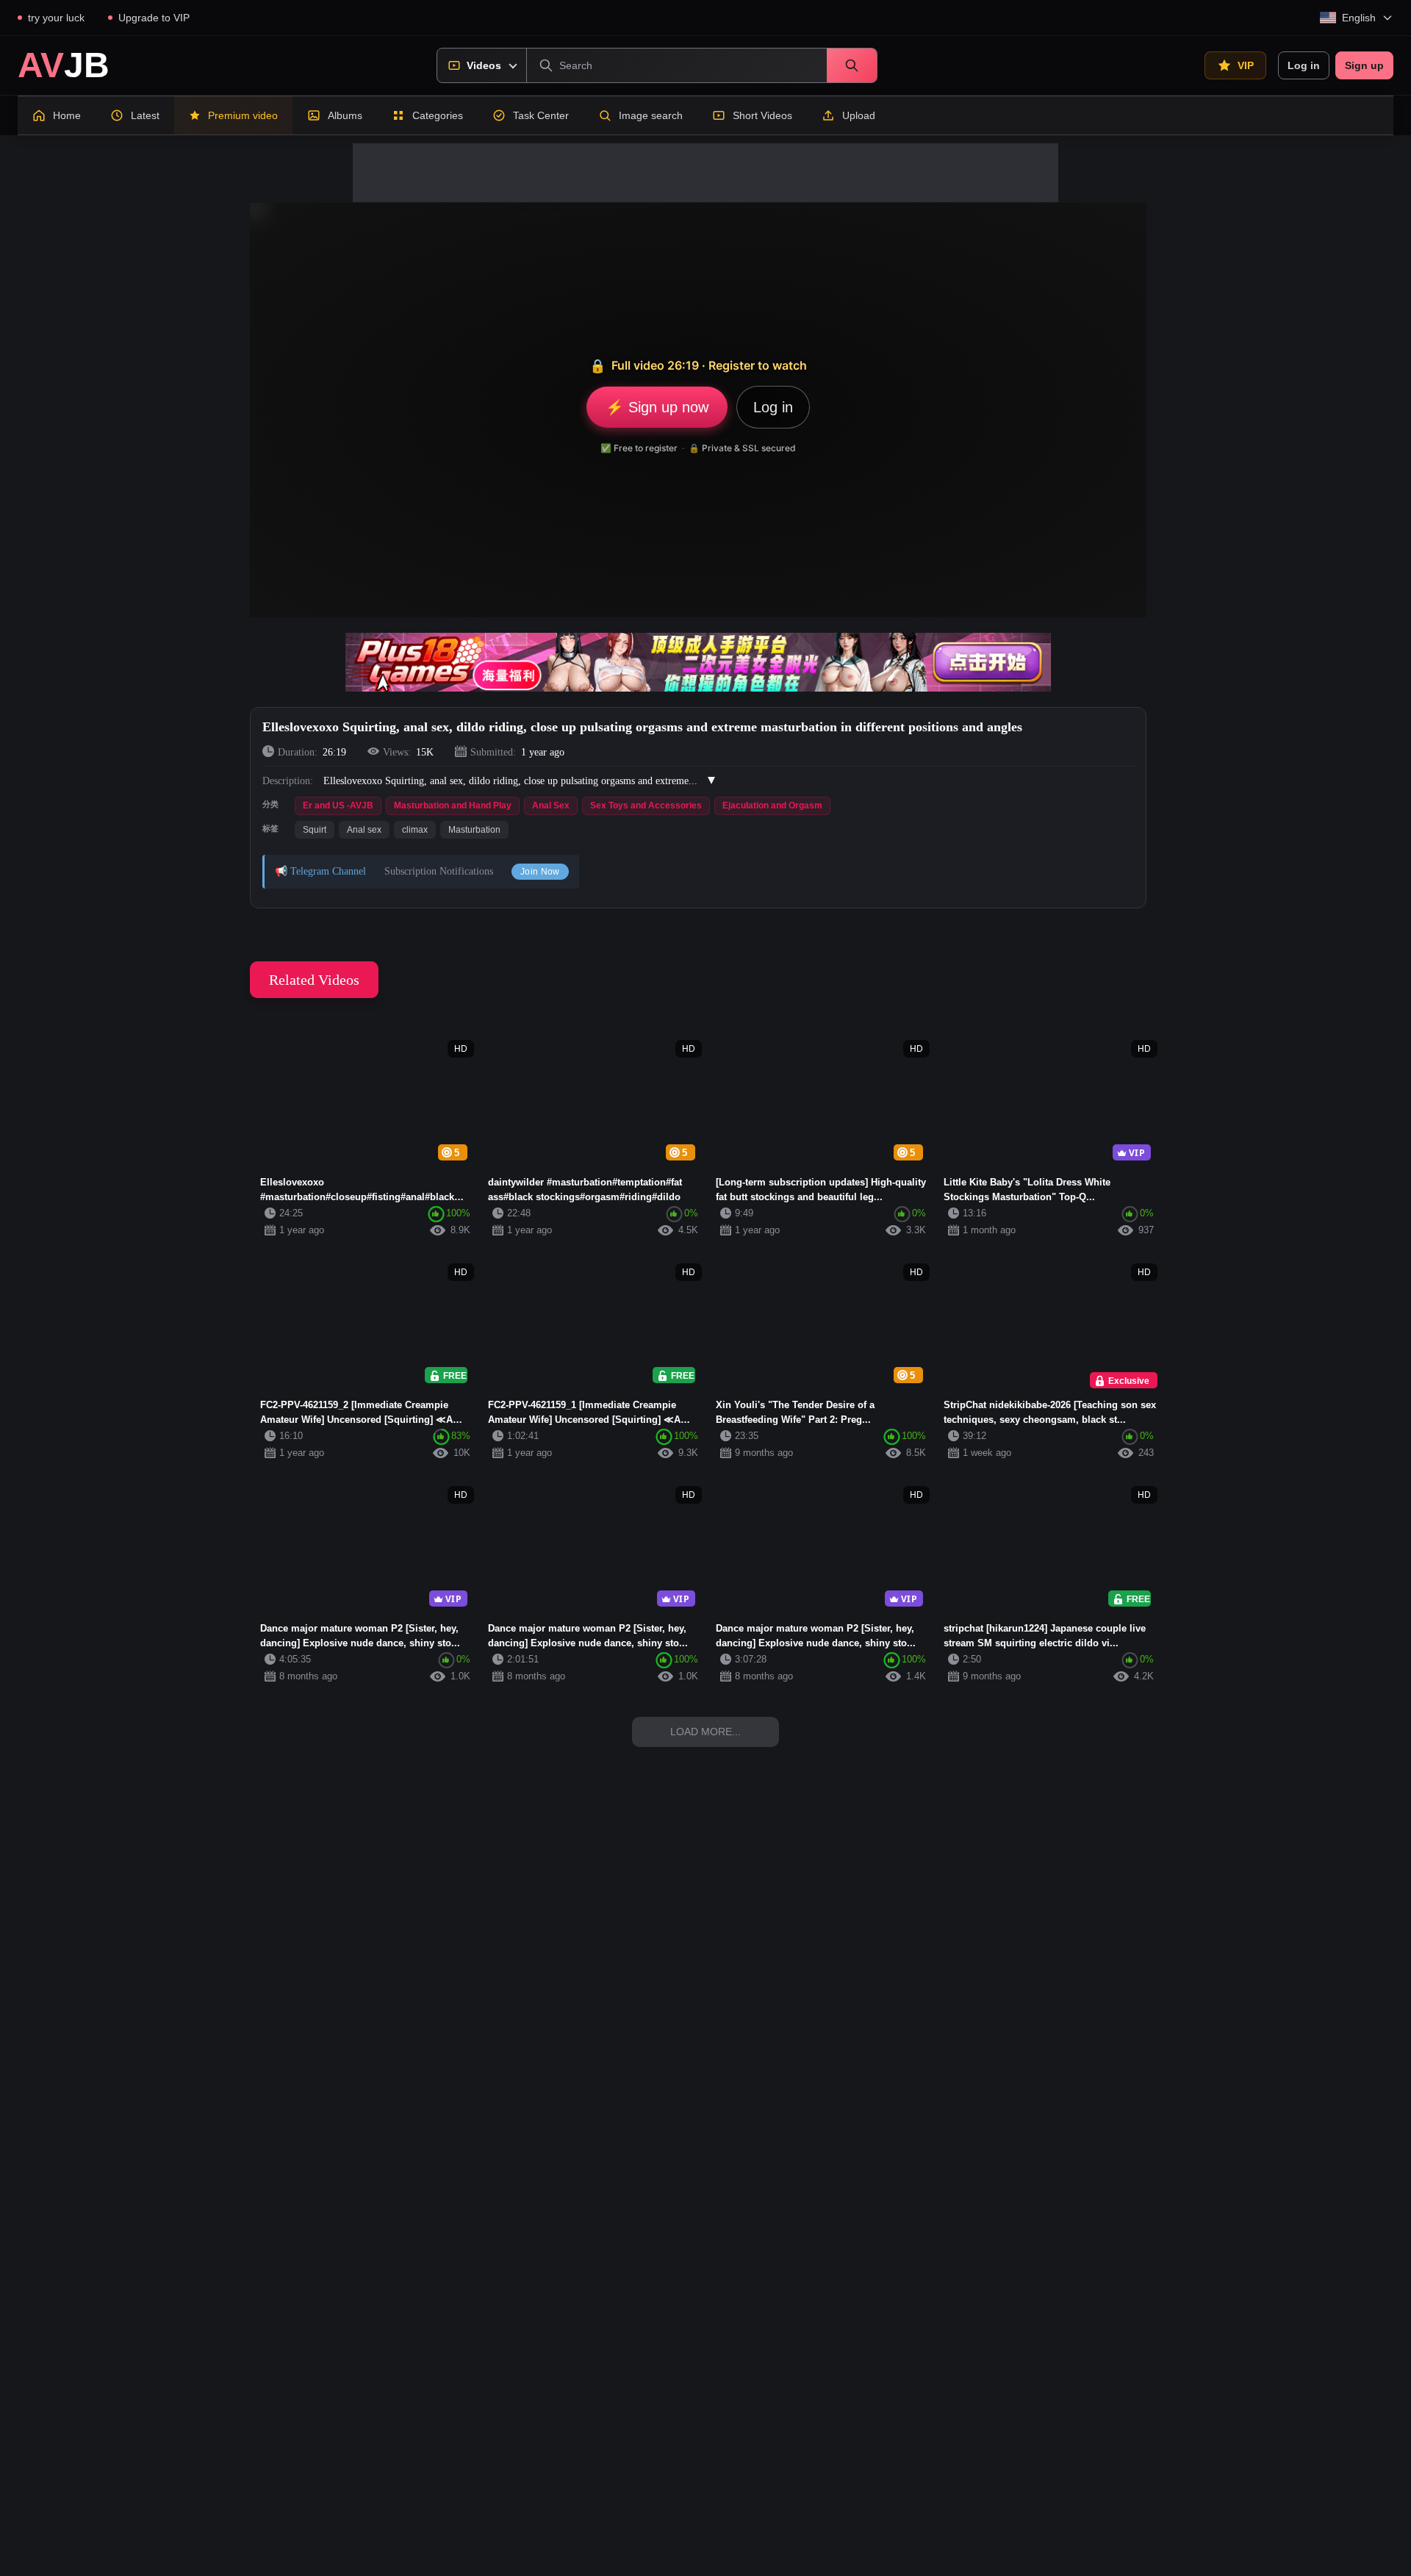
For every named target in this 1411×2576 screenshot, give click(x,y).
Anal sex (364, 830)
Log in (1304, 65)
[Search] (852, 65)
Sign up (1364, 65)
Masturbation (474, 830)
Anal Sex (551, 806)
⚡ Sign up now (657, 407)
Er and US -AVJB (338, 806)
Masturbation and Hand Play (453, 806)
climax (415, 830)
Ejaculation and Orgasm (772, 806)
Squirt (315, 830)
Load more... (705, 1732)
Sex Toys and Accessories (646, 806)
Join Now (540, 872)
